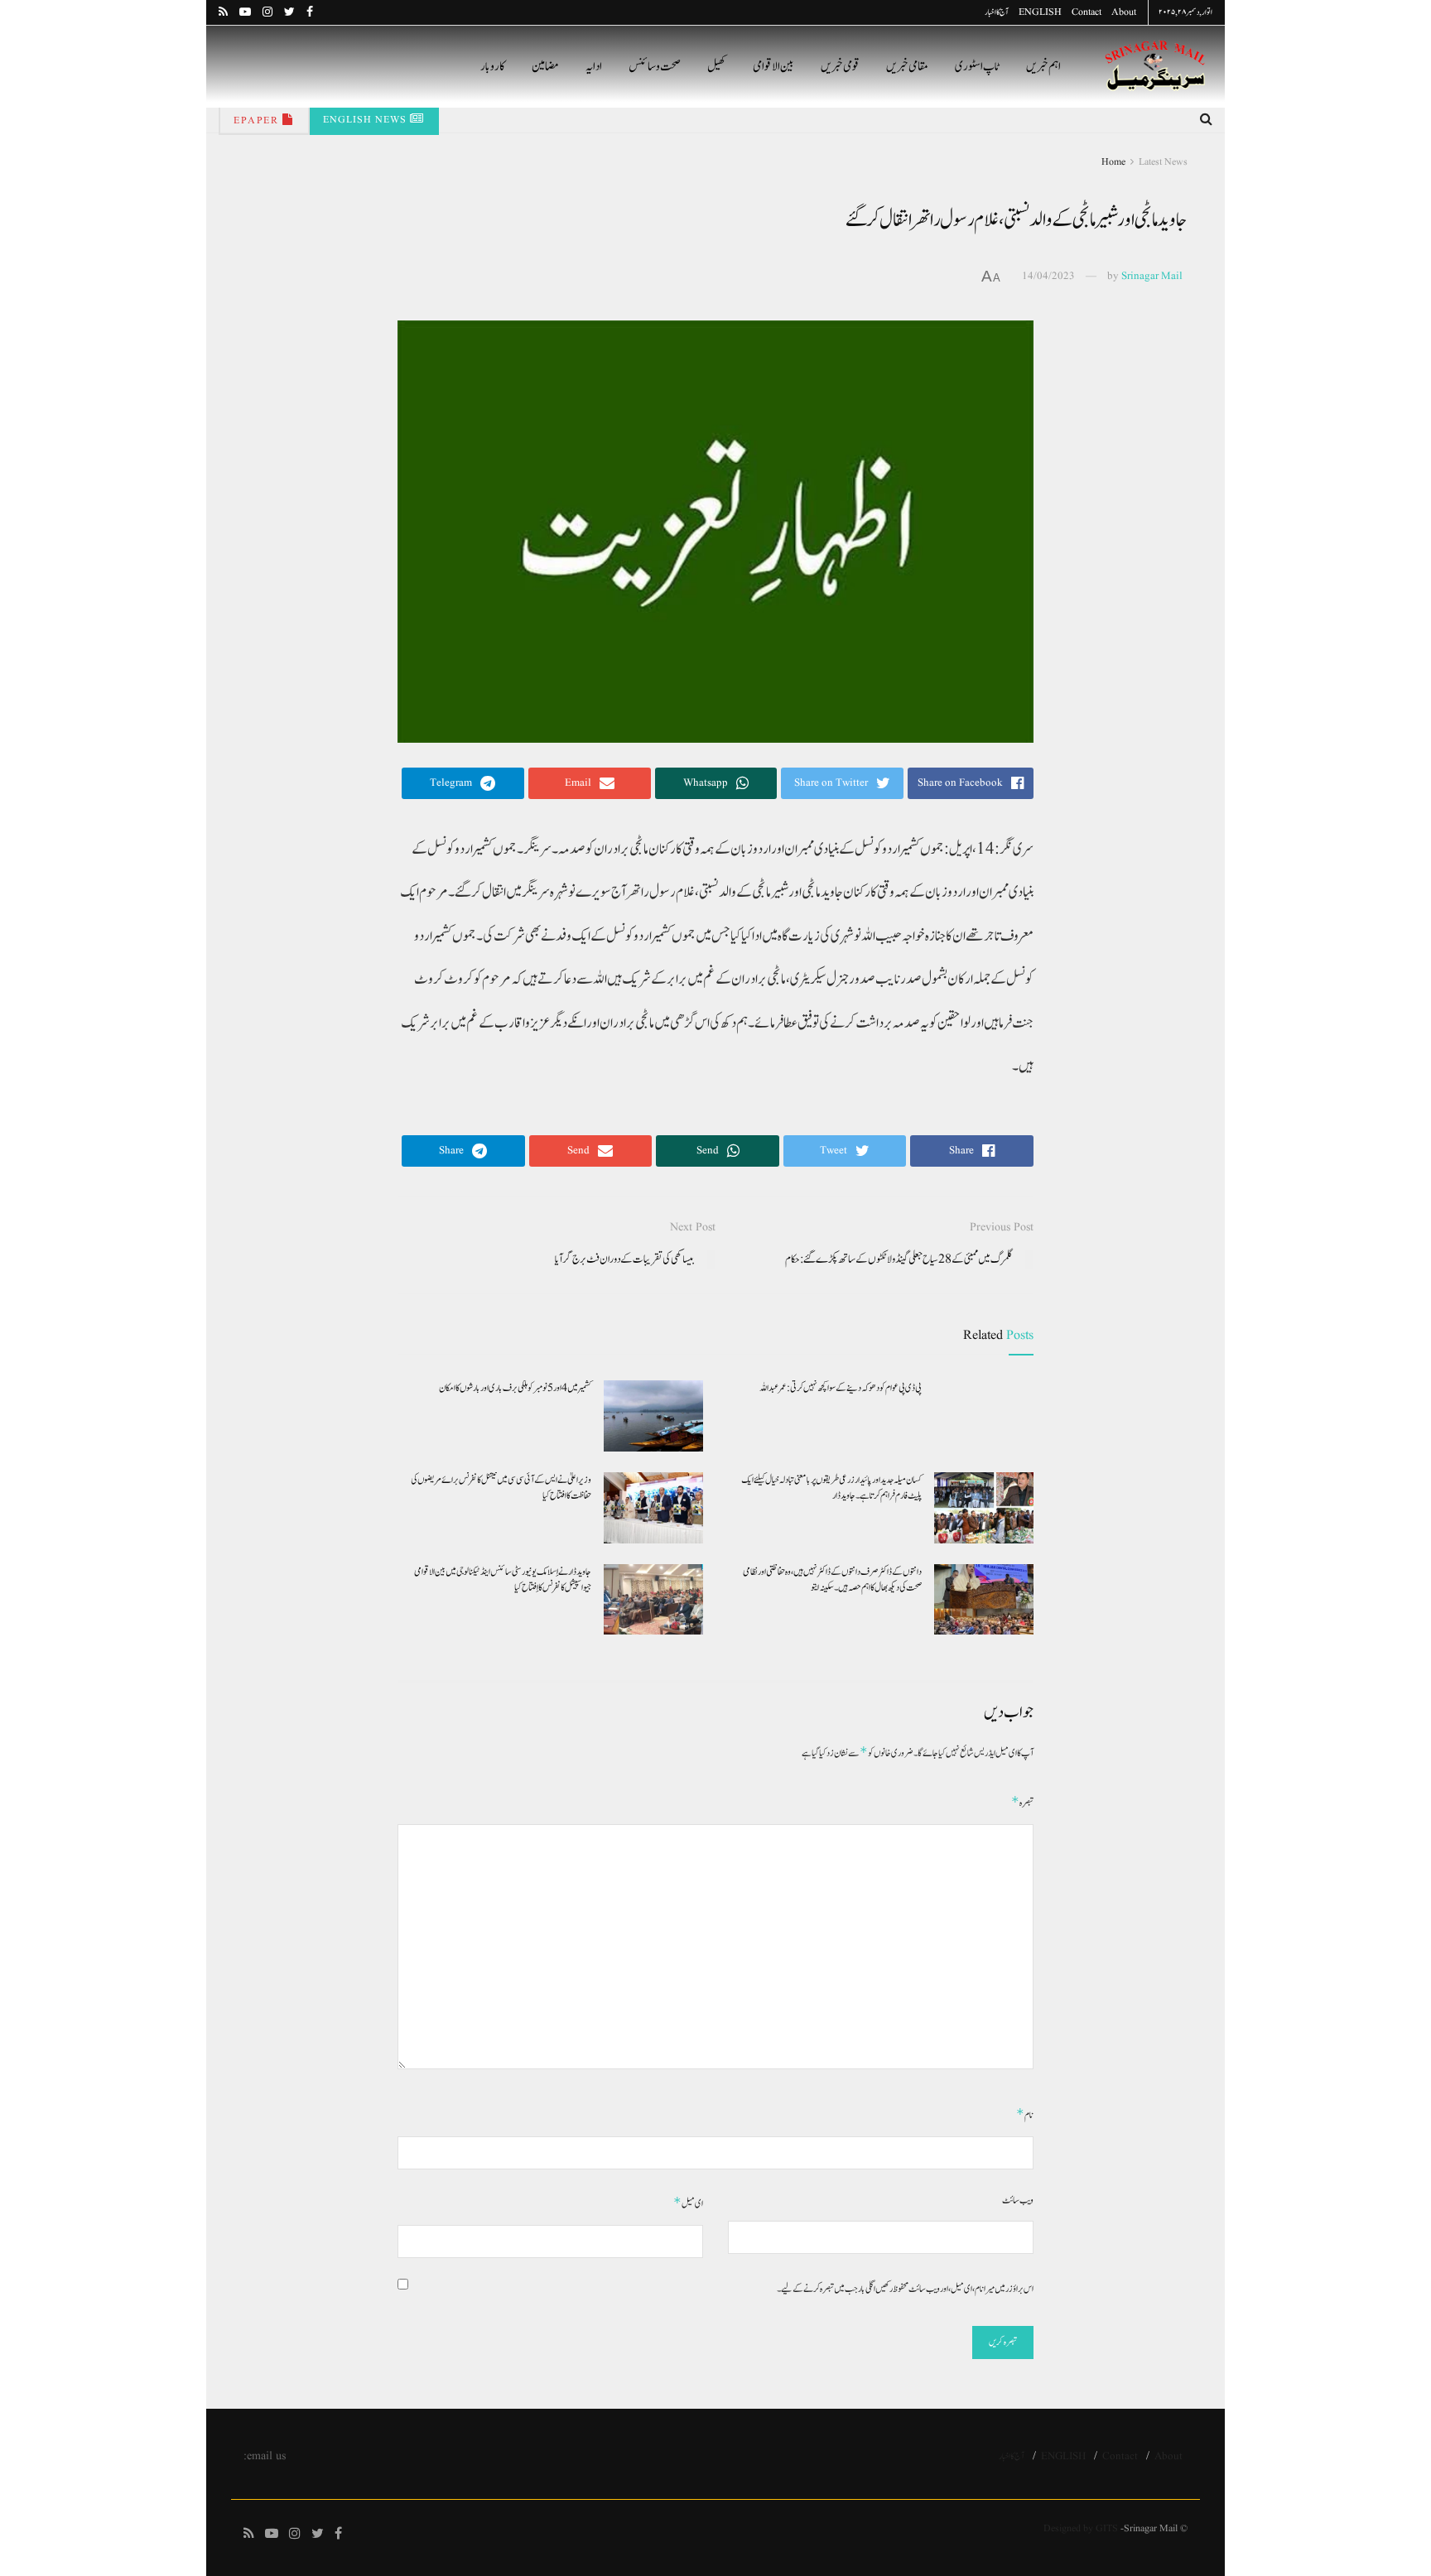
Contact (1086, 12)
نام (1025, 2114)
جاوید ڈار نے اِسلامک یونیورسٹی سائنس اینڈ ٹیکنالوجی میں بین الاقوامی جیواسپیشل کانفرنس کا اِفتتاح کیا (503, 1580)
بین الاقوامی (773, 67)
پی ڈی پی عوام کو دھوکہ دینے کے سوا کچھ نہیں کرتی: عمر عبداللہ (841, 1388)
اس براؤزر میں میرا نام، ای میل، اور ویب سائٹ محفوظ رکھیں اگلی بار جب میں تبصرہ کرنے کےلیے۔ (905, 2289)
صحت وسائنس (655, 67)
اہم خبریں (1043, 67)
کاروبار (493, 67)
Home (1113, 162)
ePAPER (258, 120)
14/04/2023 (1048, 276)
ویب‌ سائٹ (1018, 2200)
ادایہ (594, 67)
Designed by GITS (1081, 2528)
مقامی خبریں (907, 67)
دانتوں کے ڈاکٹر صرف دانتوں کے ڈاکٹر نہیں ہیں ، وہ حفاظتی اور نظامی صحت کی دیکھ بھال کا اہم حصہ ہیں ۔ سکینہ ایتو (832, 1580)
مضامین (545, 67)
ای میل (688, 2203)
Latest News (1163, 162)
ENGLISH (1040, 12)
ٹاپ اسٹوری (977, 67)
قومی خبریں (840, 67)
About (1124, 12)
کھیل (717, 67)
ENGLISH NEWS (366, 120)
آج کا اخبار (997, 12)
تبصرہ (1022, 1802)
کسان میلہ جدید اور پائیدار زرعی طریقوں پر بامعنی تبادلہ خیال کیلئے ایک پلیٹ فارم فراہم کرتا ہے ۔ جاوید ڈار (831, 1488)
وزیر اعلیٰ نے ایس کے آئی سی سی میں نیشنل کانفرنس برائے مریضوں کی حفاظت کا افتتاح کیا (501, 1488)
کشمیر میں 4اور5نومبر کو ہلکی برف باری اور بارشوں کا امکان (515, 1388)
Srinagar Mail (1152, 276)
